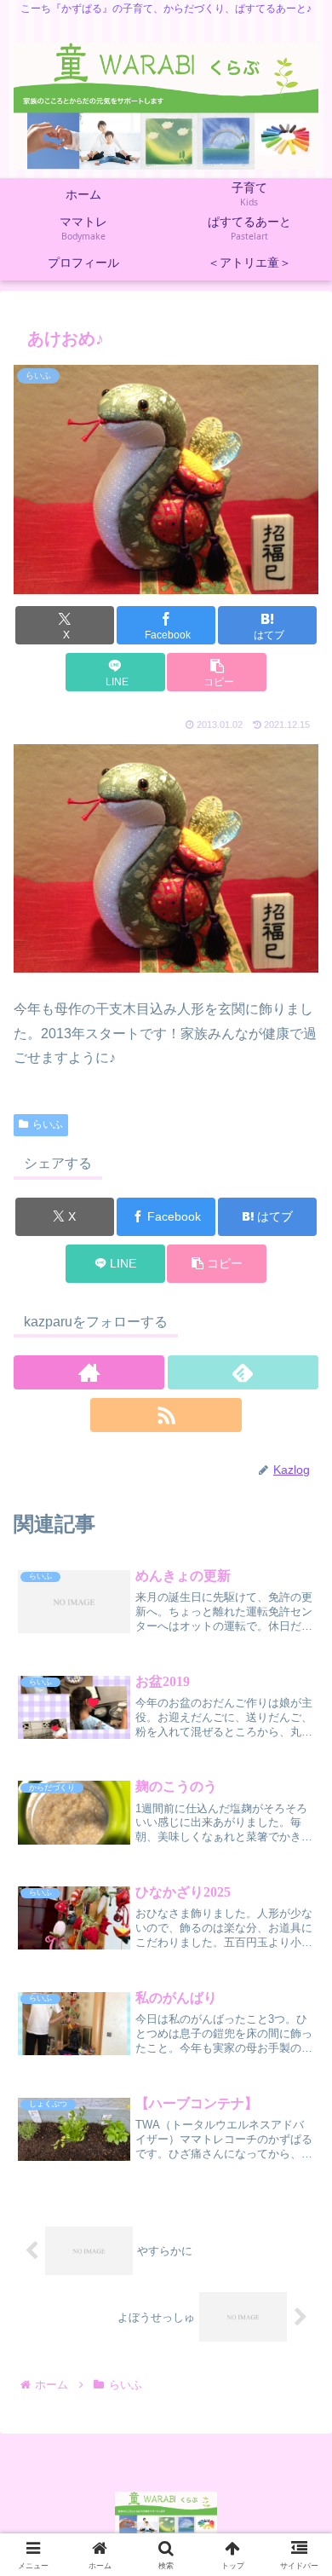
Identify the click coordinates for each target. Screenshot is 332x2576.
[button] (216, 672)
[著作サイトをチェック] (89, 1372)
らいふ (48, 1124)
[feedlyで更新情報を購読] (243, 1372)
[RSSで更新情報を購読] (166, 1415)
